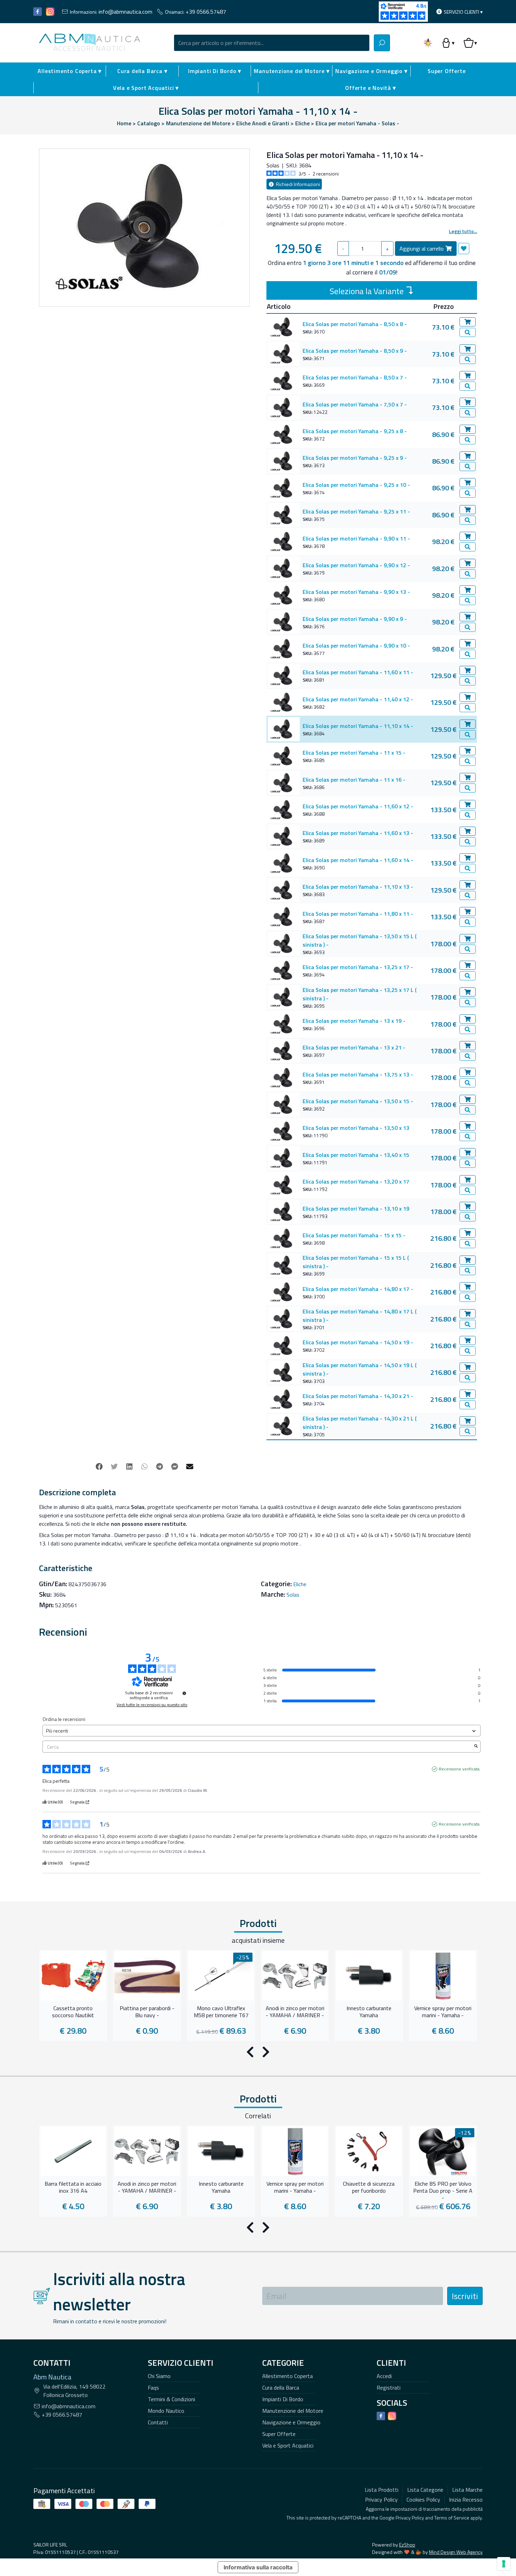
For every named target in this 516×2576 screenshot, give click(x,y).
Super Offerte (446, 71)
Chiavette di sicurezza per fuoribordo (369, 2187)
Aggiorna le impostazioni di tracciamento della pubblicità (424, 2509)
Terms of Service (452, 2518)
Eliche (300, 1584)
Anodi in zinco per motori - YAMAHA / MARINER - (295, 2012)
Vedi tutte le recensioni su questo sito (152, 1705)
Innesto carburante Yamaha (369, 2012)
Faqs (153, 2388)
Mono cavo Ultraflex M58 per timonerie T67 (221, 2012)
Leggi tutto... (463, 231)
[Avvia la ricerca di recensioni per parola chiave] (476, 1747)
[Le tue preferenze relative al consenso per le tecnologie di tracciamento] (504, 2564)
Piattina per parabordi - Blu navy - (147, 2012)
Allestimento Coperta (287, 2376)
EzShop (407, 2545)
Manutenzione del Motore (293, 2411)
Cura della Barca (281, 2388)
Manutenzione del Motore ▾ (292, 71)
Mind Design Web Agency (456, 2552)
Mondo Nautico (166, 2411)
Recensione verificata (459, 1769)
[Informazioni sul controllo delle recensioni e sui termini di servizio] (184, 1693)
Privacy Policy (410, 2518)
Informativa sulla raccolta (258, 2567)
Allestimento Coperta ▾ (70, 71)
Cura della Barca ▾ (142, 71)
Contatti (158, 2422)
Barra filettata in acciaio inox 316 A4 (73, 2187)
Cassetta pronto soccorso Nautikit (73, 2012)
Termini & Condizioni (171, 2399)
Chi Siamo (159, 2376)
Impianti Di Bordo (283, 2399)
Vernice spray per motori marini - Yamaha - (443, 2012)
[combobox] (272, 43)
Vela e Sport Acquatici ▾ (146, 88)
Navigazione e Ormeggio (291, 2422)
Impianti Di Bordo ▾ (215, 71)
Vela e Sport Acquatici (288, 2445)
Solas (293, 1595)
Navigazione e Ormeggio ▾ (371, 71)
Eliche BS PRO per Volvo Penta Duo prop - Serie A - (443, 2190)
